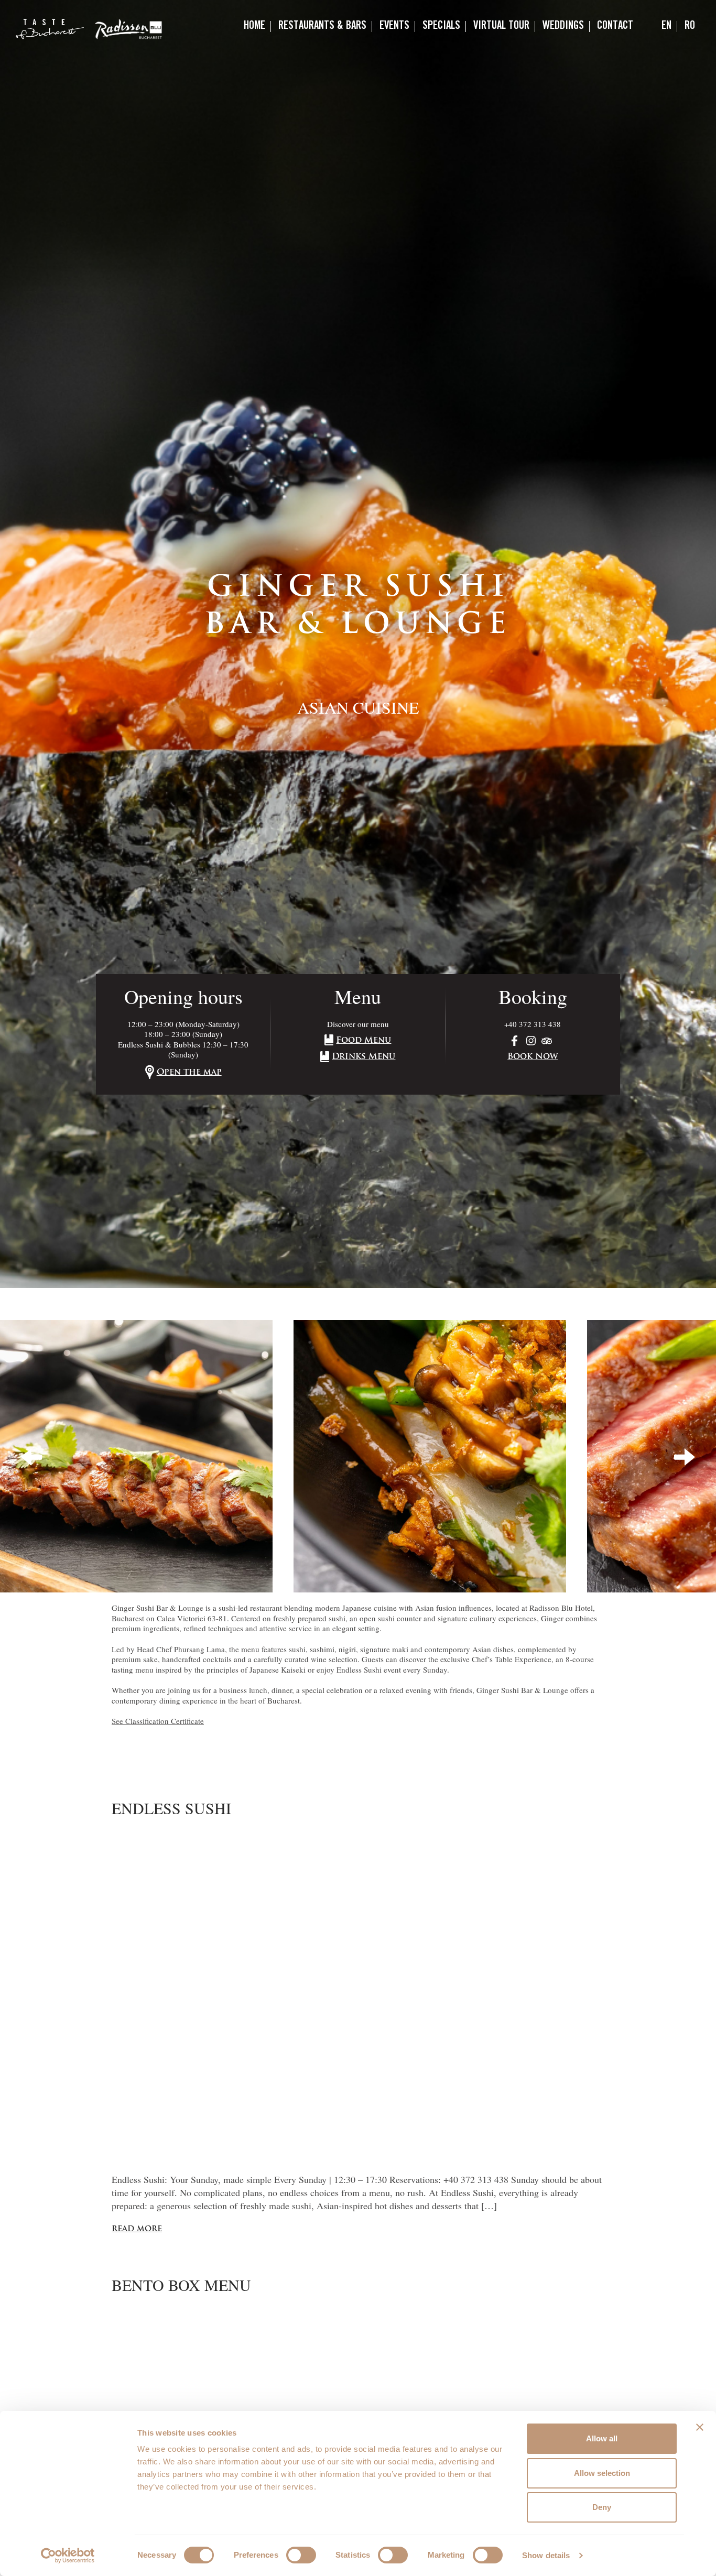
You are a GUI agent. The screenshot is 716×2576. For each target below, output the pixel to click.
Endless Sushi (171, 1808)
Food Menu (364, 1041)
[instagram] (533, 1039)
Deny (602, 2507)
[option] (358, 644)
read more (137, 2229)
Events (394, 26)
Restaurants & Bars (322, 26)
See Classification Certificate (158, 1721)
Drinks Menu (364, 1057)
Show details (546, 2555)
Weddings (563, 26)
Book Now (533, 1057)
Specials (441, 26)
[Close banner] (700, 2427)
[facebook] (518, 1039)
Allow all (602, 2438)
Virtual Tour (501, 26)
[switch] (301, 2555)
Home (254, 26)
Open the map (189, 1073)
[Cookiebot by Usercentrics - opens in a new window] (68, 2556)
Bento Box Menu (181, 2285)
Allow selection (602, 2473)
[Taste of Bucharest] (50, 29)
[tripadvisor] (548, 1039)
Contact (615, 26)
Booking (533, 996)
